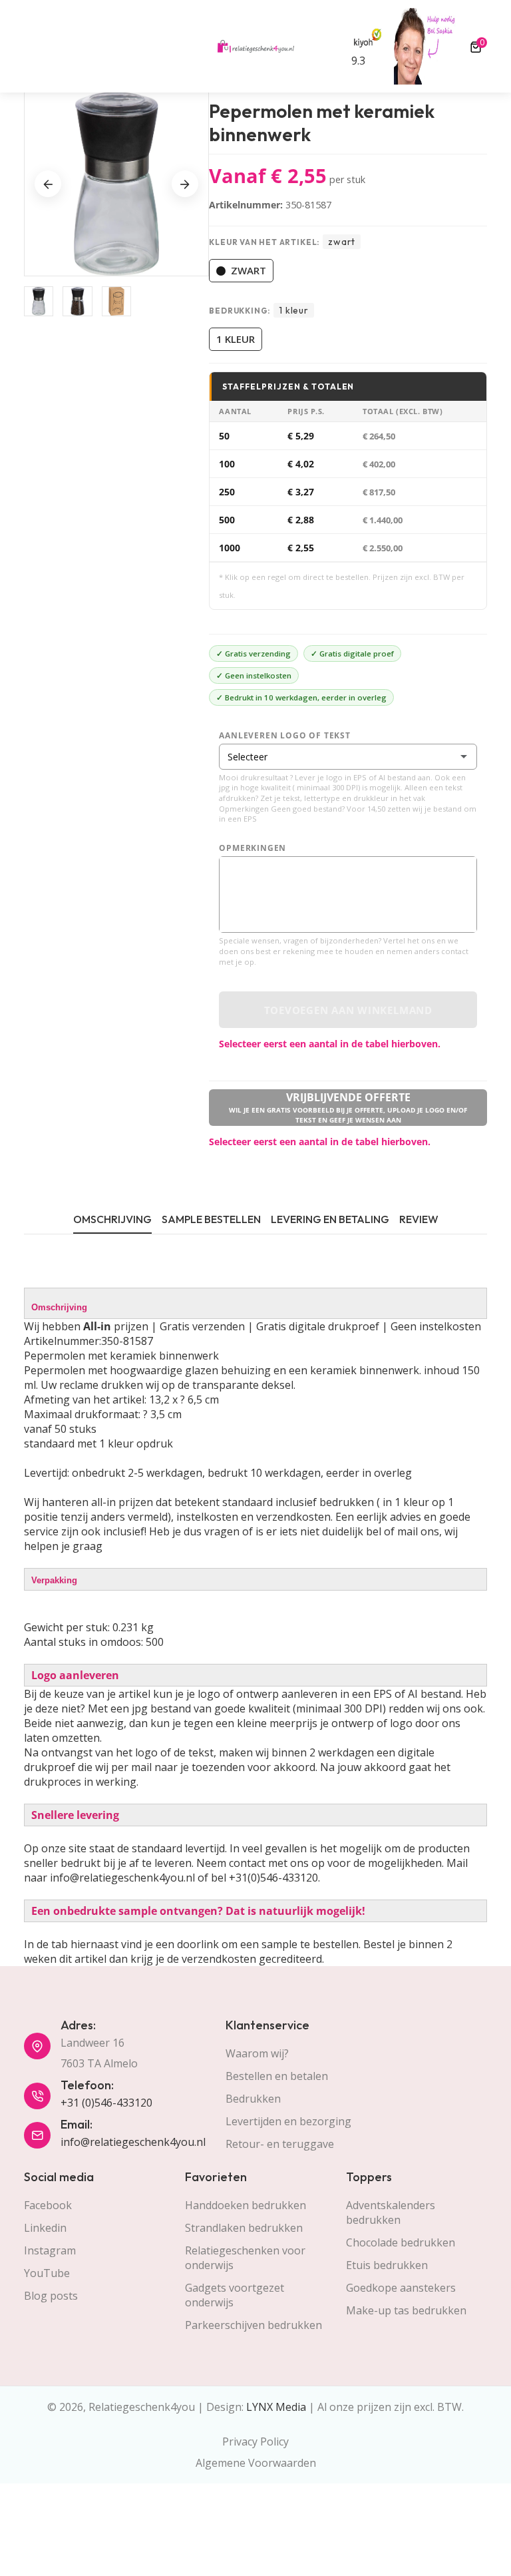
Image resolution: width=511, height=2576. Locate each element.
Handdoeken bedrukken (246, 2205)
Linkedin (45, 2228)
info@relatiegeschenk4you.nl (133, 2142)
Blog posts (51, 2296)
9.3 (358, 61)
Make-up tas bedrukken (406, 2310)
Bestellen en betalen (277, 2076)
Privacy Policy (255, 2442)
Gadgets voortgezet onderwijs (235, 2295)
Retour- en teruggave (280, 2144)
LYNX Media (276, 2407)
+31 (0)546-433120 (106, 2103)
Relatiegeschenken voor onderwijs (245, 2258)
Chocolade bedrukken (401, 2242)
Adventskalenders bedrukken (391, 2212)
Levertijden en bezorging (288, 2121)
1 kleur (236, 339)
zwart (249, 270)
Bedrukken (253, 2099)
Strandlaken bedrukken (244, 2228)
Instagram (50, 2250)
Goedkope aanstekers (401, 2288)
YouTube (47, 2273)
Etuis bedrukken (387, 2265)
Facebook (48, 2205)
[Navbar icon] (30, 47)
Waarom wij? (257, 2053)
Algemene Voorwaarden (256, 2463)
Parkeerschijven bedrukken (254, 2325)
